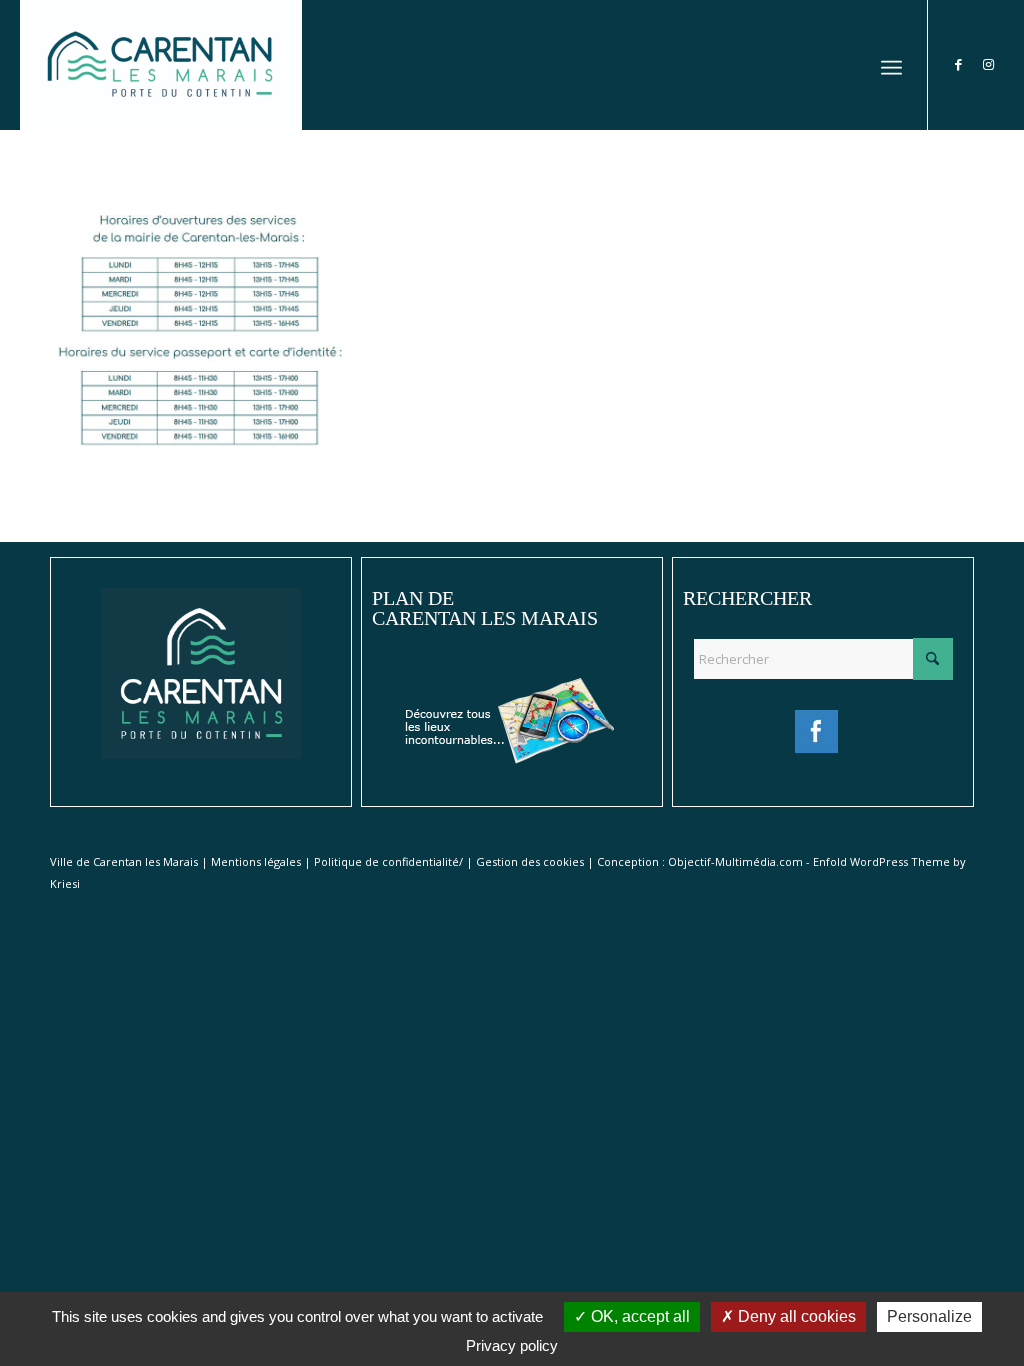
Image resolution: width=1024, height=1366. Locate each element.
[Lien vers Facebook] (959, 64)
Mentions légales (256, 861)
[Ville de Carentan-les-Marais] (160, 65)
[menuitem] (891, 65)
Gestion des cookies (530, 861)
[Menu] (891, 65)
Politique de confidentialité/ (388, 861)
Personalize (929, 1316)
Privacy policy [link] (512, 1345)
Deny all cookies (795, 1316)
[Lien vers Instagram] (989, 64)
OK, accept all (638, 1316)
